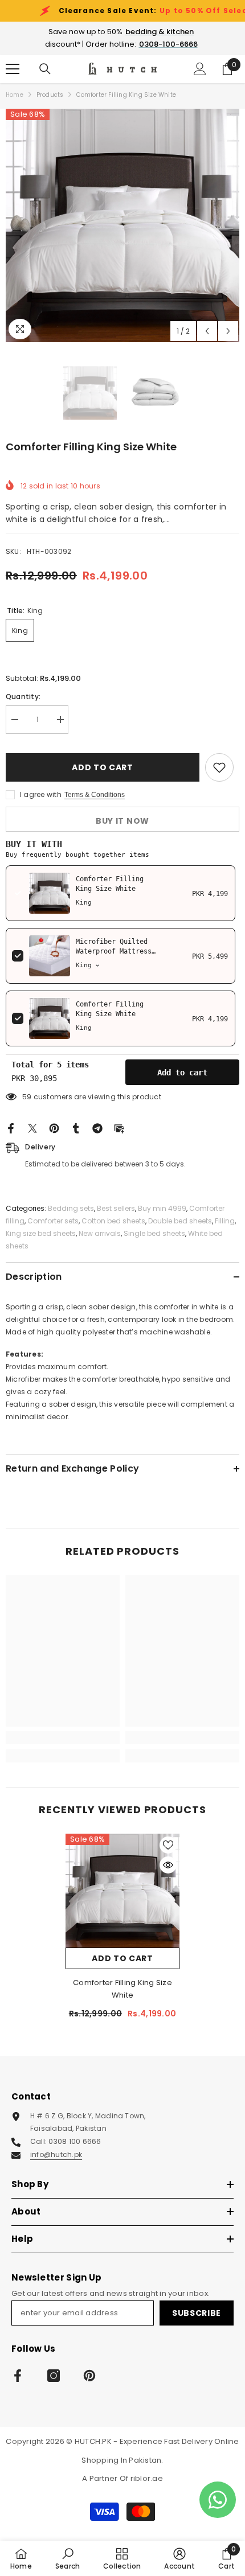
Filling (225, 1221)
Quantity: (23, 697)
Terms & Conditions (95, 795)
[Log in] (200, 69)
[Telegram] (97, 1127)
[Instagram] (54, 2376)
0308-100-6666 (168, 44)
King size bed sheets (41, 1233)
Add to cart (103, 767)
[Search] (45, 69)
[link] (63, 1737)
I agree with (41, 794)
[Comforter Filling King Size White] (122, 1891)
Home (15, 95)
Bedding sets (71, 1208)
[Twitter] (32, 1127)
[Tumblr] (76, 1127)
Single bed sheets (154, 1233)
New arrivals (100, 1233)
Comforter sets (53, 1221)
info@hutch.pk (56, 2154)
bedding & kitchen (160, 32)
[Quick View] (168, 1865)
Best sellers (116, 1208)
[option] (122, 225)
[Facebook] (11, 1127)
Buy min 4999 (162, 1208)
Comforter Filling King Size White (122, 1989)
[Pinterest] (54, 1127)
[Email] (119, 1127)
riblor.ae (147, 2478)
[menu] (13, 69)
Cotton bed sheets (113, 1221)
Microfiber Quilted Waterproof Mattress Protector (114, 951)
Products (50, 95)
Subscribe (197, 2313)
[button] (207, 331)
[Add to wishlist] (219, 767)
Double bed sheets (180, 1221)
